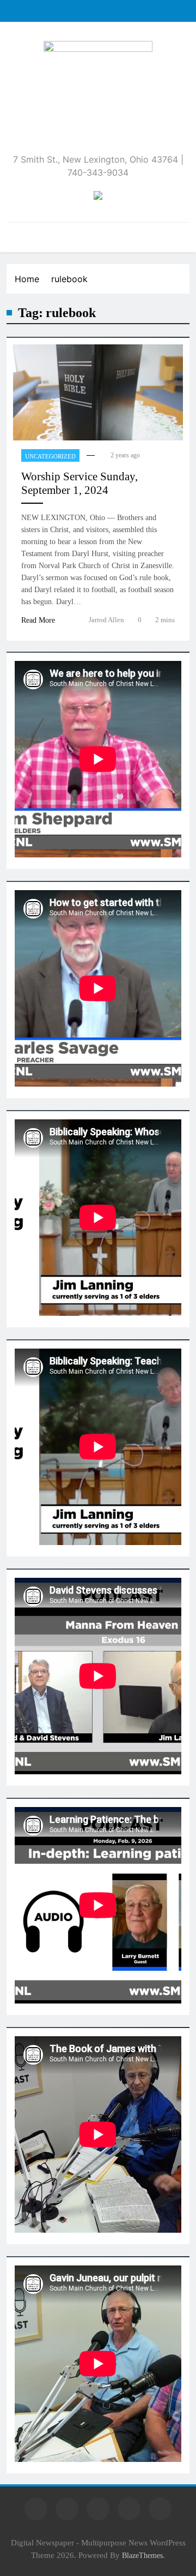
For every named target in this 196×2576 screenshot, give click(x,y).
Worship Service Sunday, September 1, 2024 (79, 483)
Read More (38, 620)
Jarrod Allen (106, 620)
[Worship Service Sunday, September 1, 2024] (98, 392)
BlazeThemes (142, 2555)
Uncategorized (50, 456)
